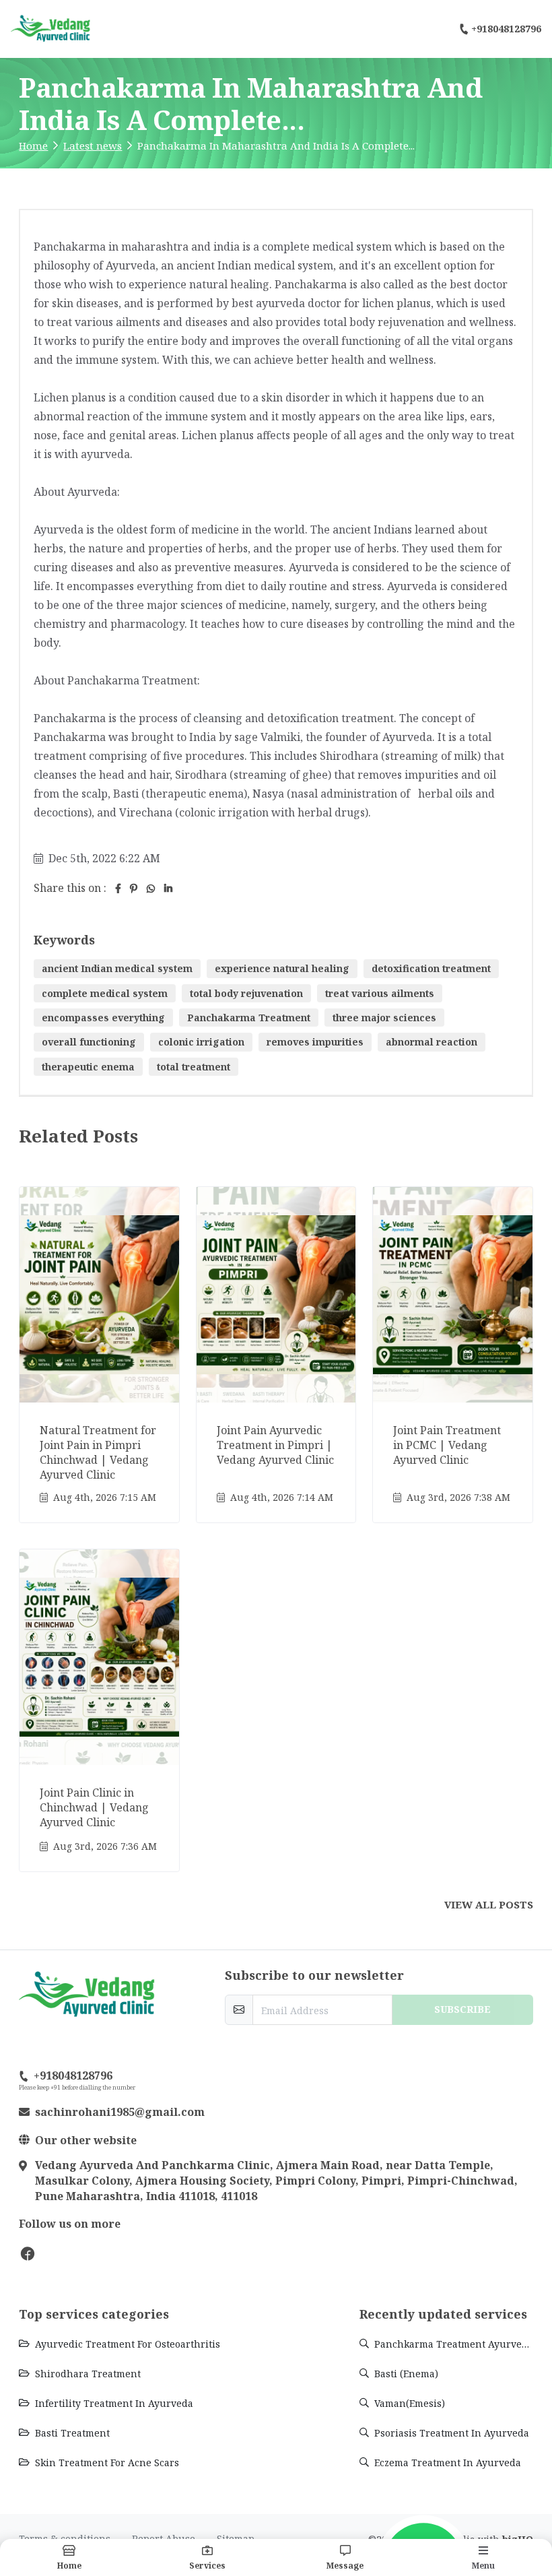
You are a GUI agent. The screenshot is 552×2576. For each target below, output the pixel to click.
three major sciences (384, 1018)
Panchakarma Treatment (249, 1018)
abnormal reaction (432, 1042)
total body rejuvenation (246, 993)
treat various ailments (380, 993)
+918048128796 (506, 29)
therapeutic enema (88, 1067)
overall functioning (89, 1042)
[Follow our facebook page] (28, 2253)
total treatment (194, 1067)
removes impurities (315, 1042)
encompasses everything (103, 1018)
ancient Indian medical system (117, 968)
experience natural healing (282, 968)
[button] (345, 2557)
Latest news (93, 146)
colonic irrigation (201, 1042)
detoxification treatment (431, 968)
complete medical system (105, 993)
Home (33, 146)
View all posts (489, 1904)
